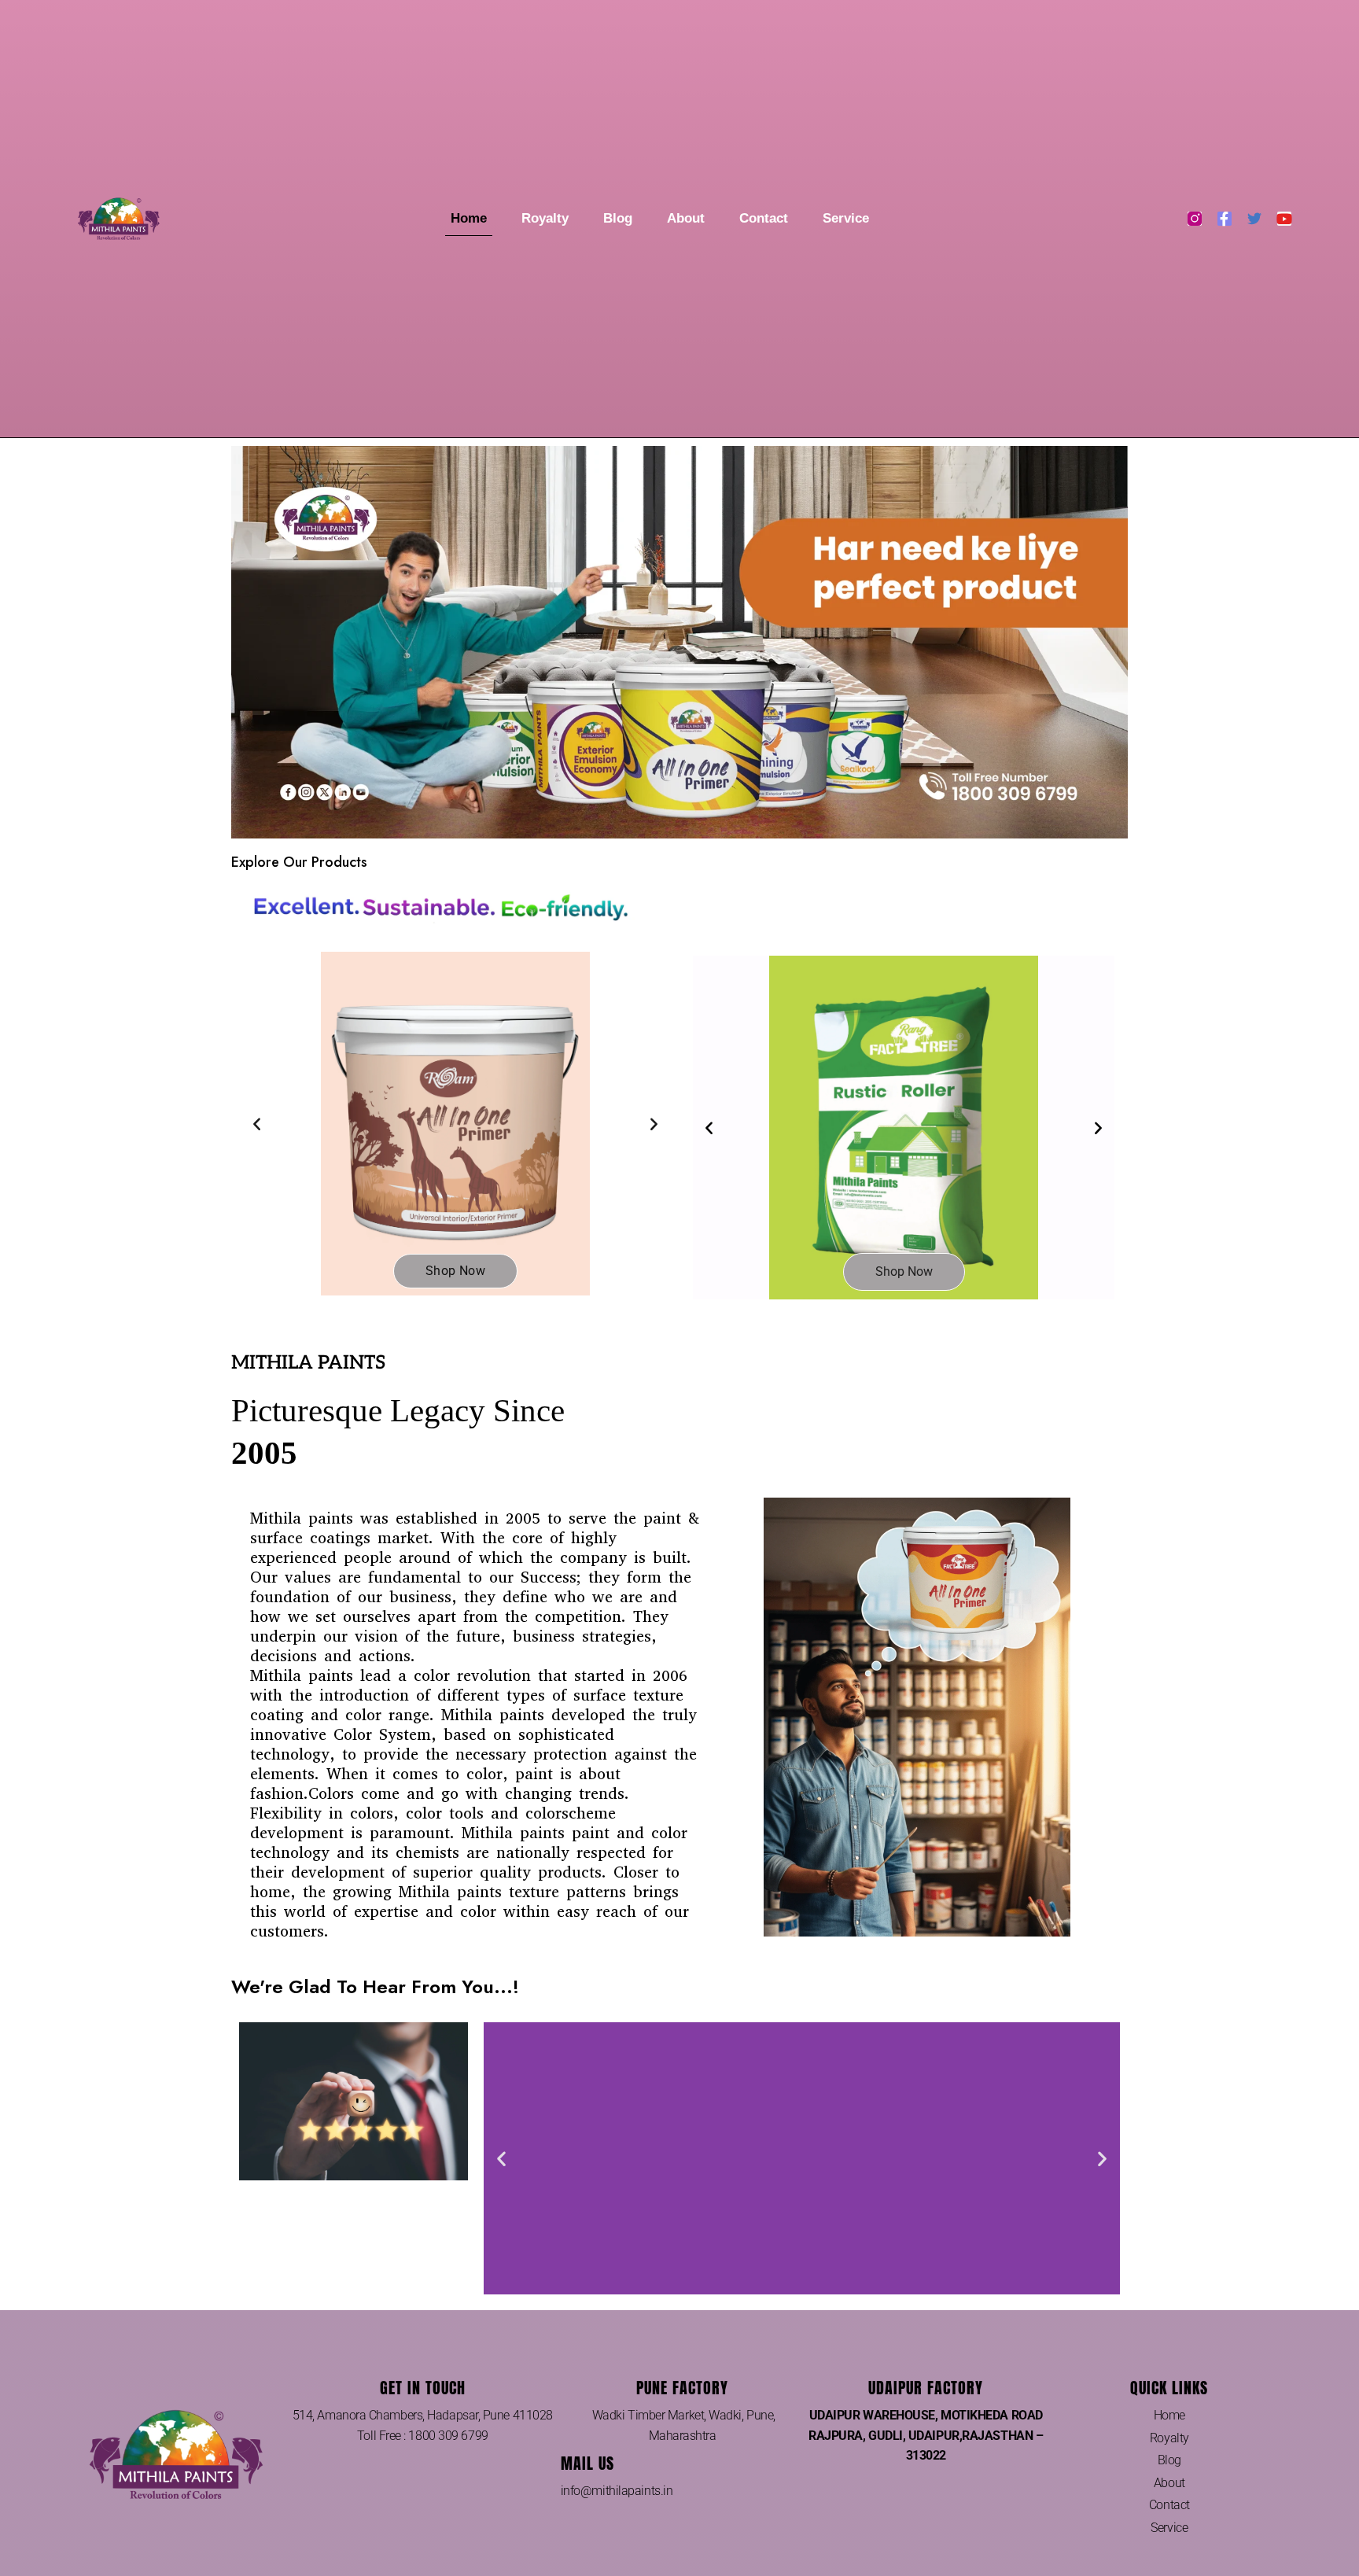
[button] (257, 1124)
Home (469, 218)
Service (846, 218)
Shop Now (455, 1271)
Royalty (545, 218)
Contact (764, 218)
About (686, 218)
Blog (618, 218)
